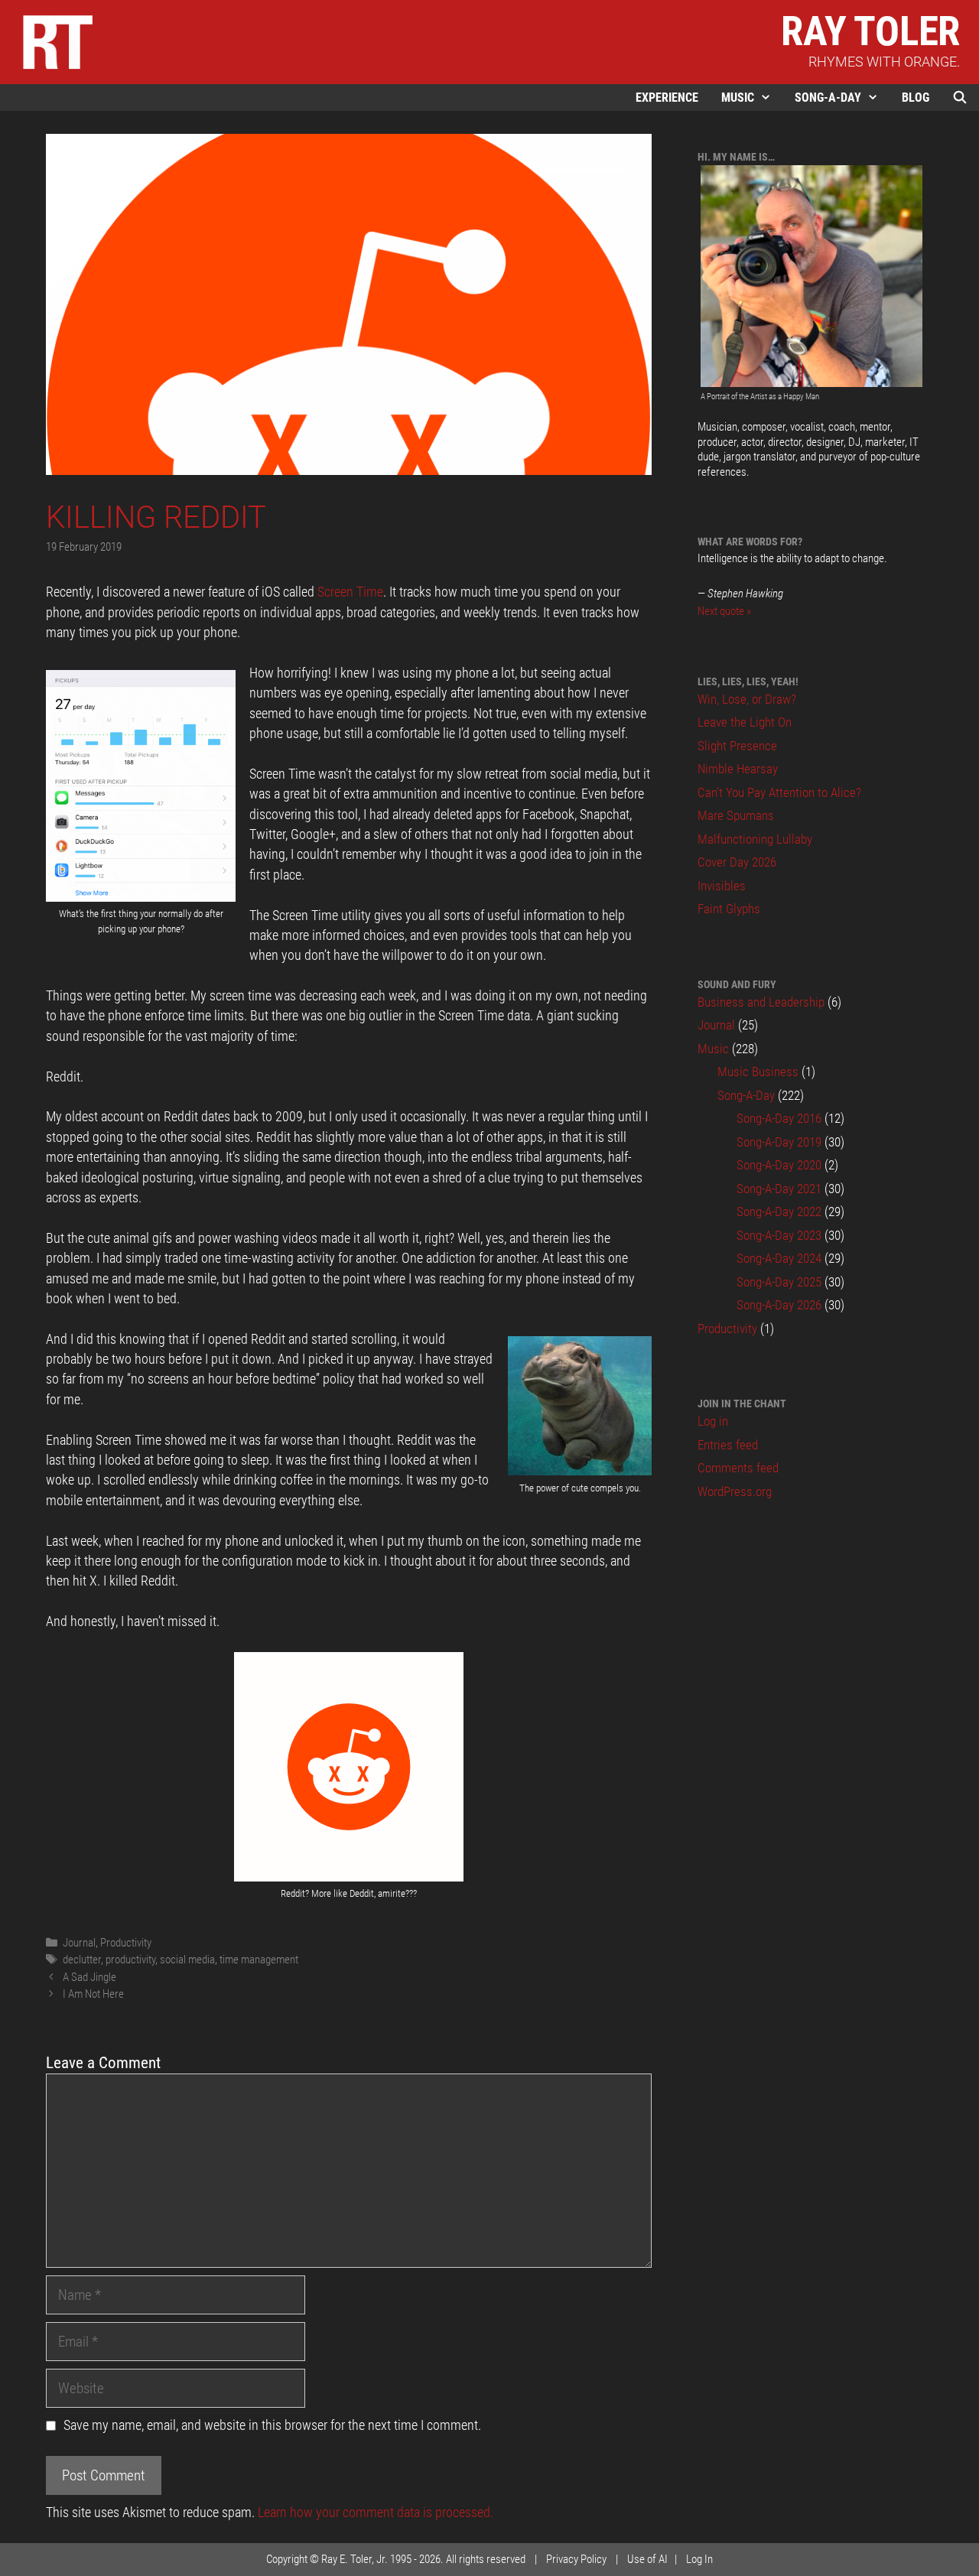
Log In (699, 2559)
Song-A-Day (828, 98)
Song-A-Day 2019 (779, 1142)
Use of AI (647, 2559)
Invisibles (722, 886)
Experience (667, 98)
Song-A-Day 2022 (779, 1212)
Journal (79, 1943)
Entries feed (728, 1445)
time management (259, 1960)
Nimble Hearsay (738, 769)
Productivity (126, 1943)
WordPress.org (735, 1491)
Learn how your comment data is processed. (376, 2513)
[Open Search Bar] (960, 98)
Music (738, 98)
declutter (82, 1960)
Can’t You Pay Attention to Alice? (779, 792)
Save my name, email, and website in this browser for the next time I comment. (272, 2425)
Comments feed (738, 1468)
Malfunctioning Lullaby (755, 839)
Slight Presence (737, 746)
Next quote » (724, 611)
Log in (713, 1421)
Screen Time (350, 592)
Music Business (758, 1072)
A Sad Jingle (89, 1977)
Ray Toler (870, 31)
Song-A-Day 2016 (779, 1118)
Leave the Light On (745, 722)
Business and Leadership (761, 1002)
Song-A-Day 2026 (779, 1305)
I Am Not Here (93, 1994)
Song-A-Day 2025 (779, 1282)
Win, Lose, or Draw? (747, 699)
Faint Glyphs (729, 909)
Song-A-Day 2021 (779, 1189)
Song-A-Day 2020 (779, 1165)
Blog (916, 98)
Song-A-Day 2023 (779, 1235)
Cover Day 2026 (737, 862)
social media (187, 1960)
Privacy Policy (576, 2559)
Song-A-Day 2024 (779, 1258)
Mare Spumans (736, 815)
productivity (130, 1960)
